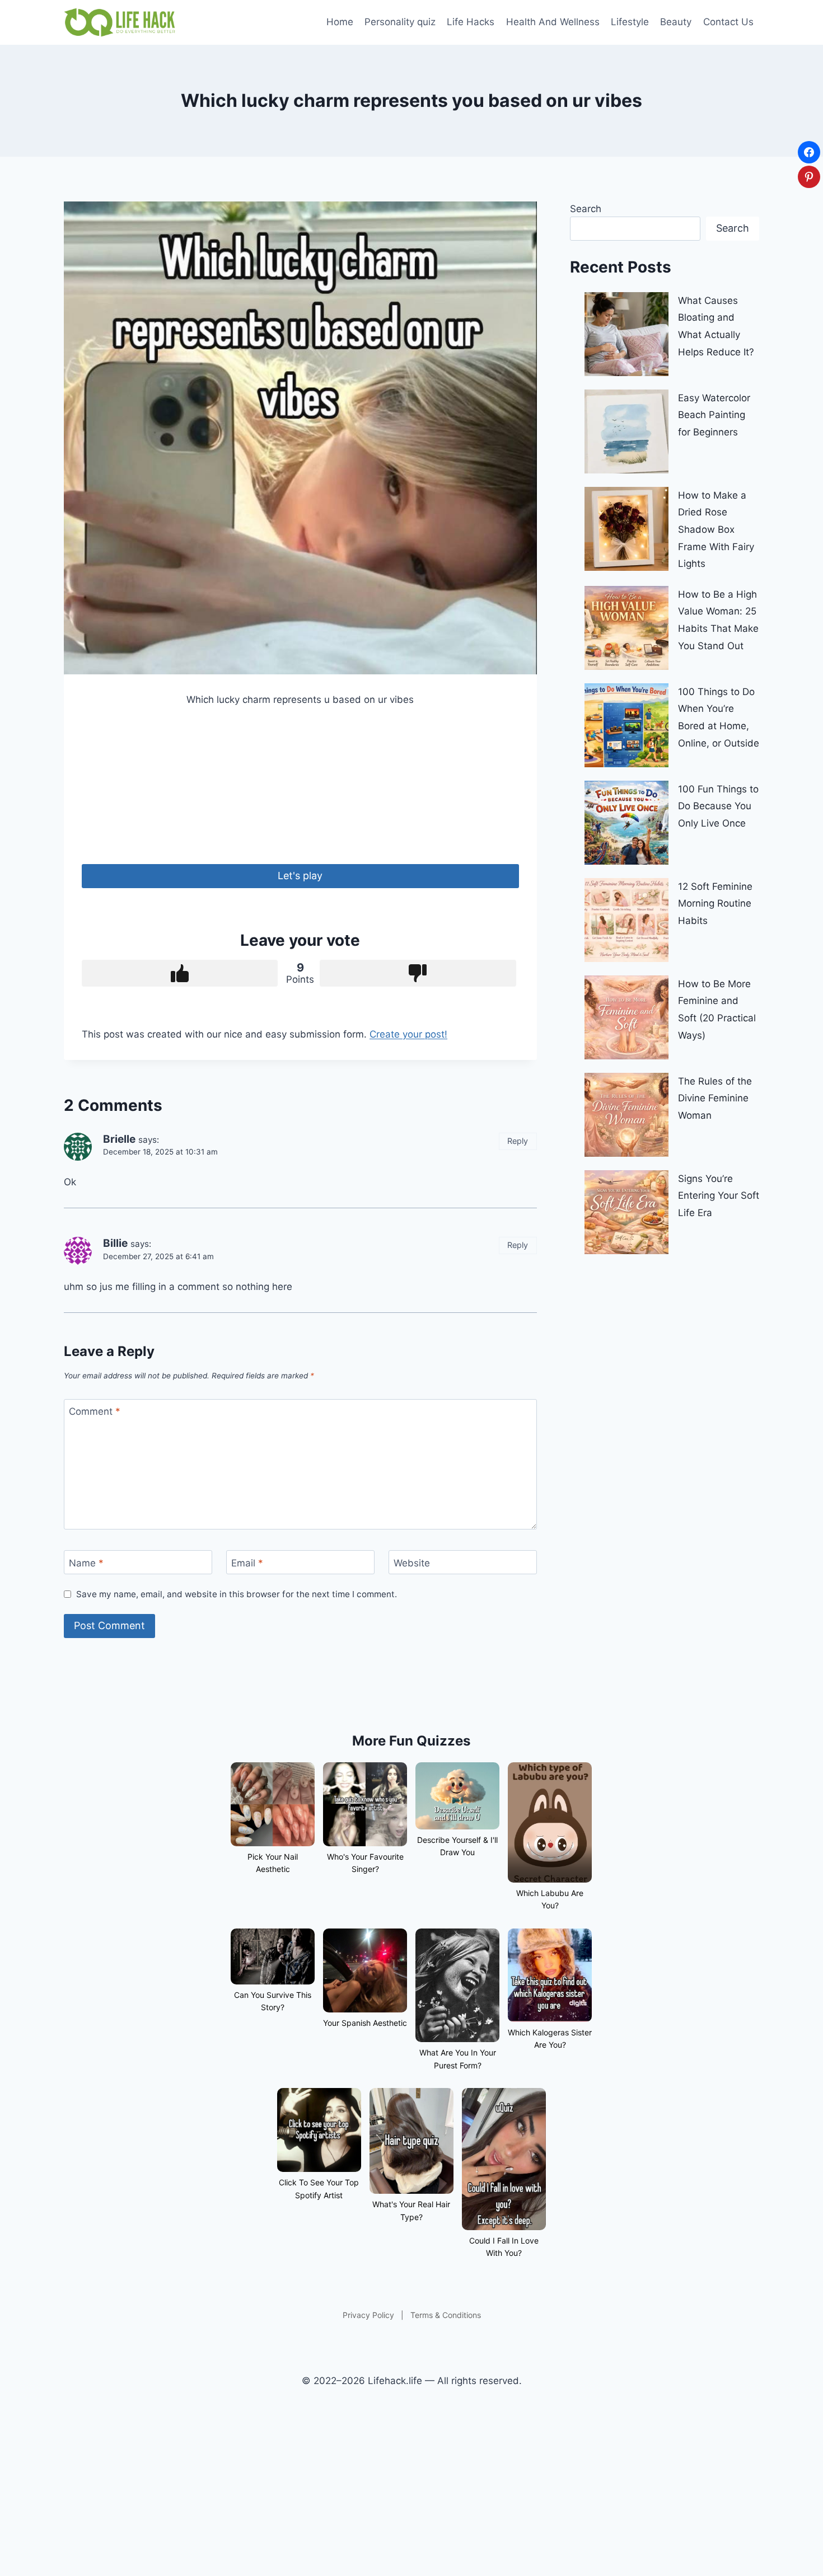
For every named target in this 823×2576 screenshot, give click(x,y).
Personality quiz (400, 22)
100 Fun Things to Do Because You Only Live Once (718, 806)
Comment (95, 1411)
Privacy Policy (368, 2315)
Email (247, 1563)
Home (340, 22)
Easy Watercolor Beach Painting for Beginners (714, 415)
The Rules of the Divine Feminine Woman (715, 1098)
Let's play (300, 876)
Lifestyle (630, 22)
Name (86, 1563)
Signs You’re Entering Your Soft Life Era (719, 1196)
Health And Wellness (553, 22)
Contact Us (728, 22)
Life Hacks (471, 22)
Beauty (676, 22)
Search (586, 209)
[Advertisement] (300, 786)
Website (412, 1563)
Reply (518, 1141)
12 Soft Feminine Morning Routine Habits (715, 904)
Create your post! (408, 1034)
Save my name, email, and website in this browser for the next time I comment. (237, 1594)
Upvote (180, 973)
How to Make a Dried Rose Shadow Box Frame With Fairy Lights (716, 529)
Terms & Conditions (446, 2315)
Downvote (418, 973)
